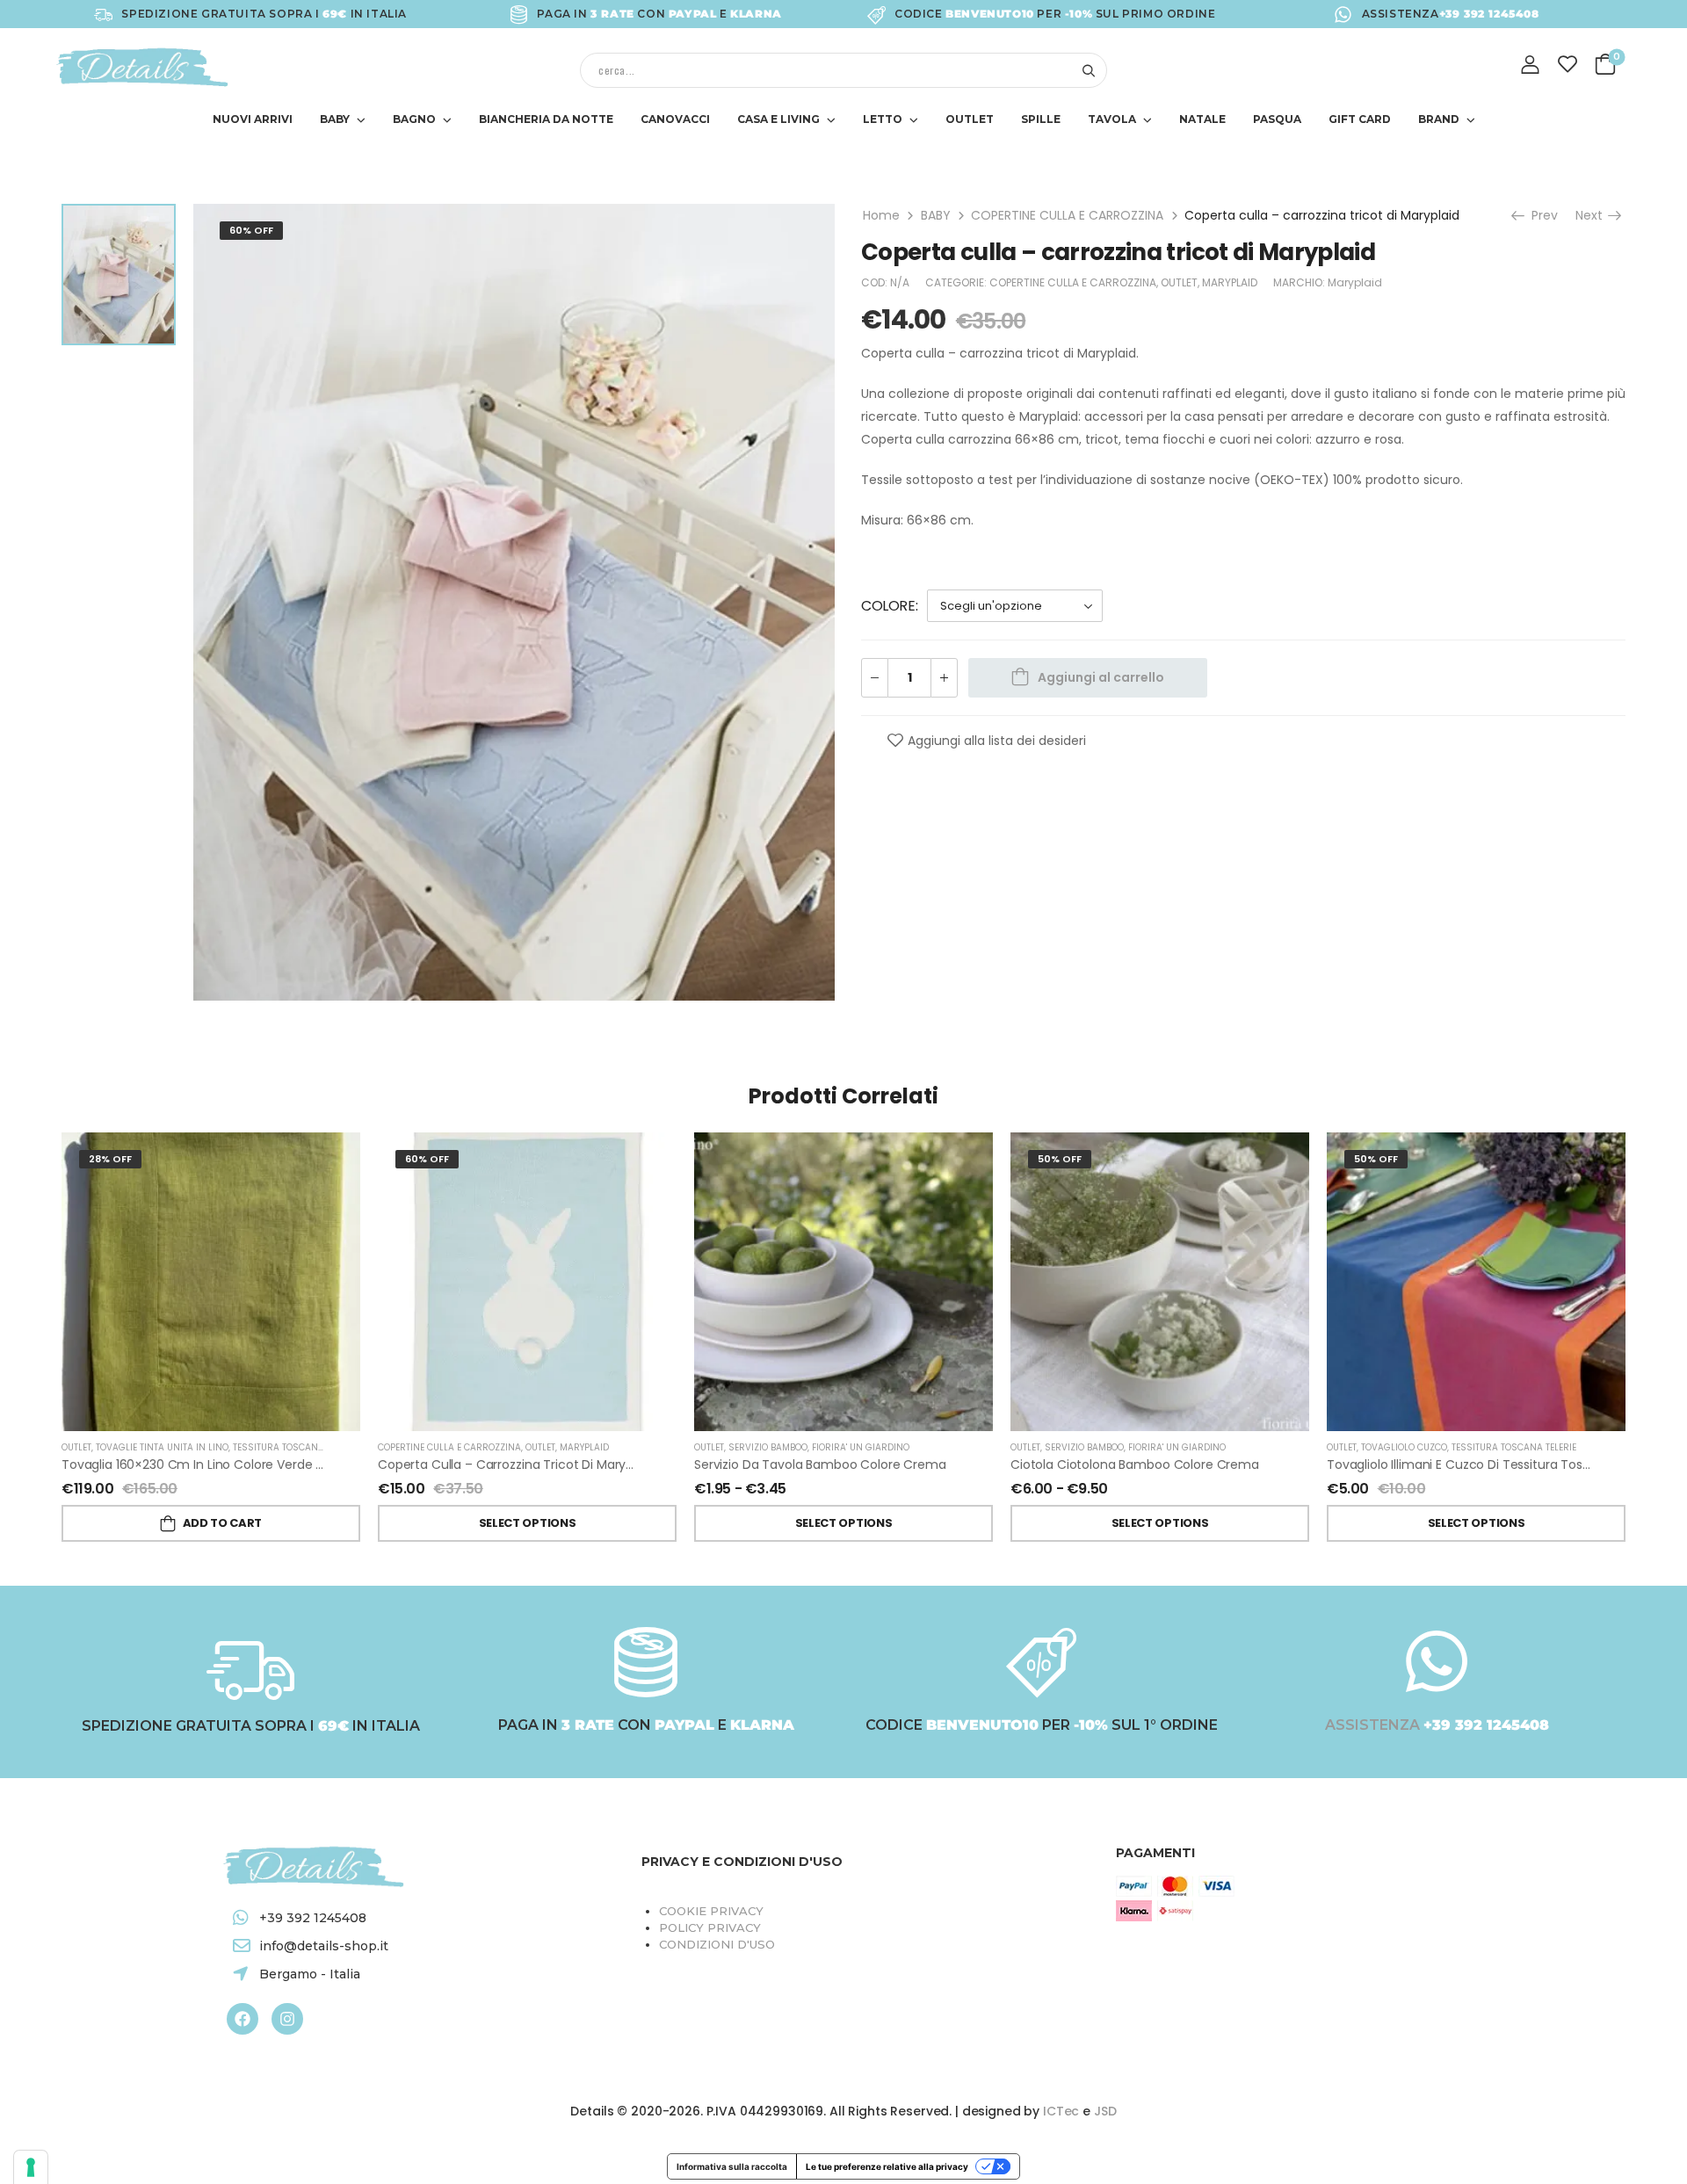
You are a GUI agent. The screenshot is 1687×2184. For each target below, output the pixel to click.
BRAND (1439, 119)
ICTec (1061, 2111)
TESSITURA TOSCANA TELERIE (295, 1447)
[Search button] (1088, 70)
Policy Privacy (710, 1927)
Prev (1540, 215)
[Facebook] (243, 2019)
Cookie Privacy (711, 1911)
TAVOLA (1112, 119)
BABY (335, 119)
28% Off (110, 1159)
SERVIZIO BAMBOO (768, 1447)
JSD (1105, 2111)
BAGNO (414, 119)
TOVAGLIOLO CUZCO (1404, 1447)
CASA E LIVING (778, 119)
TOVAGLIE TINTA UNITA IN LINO (162, 1447)
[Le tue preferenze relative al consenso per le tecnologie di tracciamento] (31, 2167)
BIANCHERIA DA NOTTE (546, 119)
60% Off (251, 230)
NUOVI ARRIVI (253, 119)
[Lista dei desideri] (1568, 64)
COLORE (888, 606)
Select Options (527, 1523)
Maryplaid (1355, 282)
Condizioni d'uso (717, 1944)
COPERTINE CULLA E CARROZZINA (1067, 215)
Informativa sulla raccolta (732, 2166)
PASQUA (1277, 119)
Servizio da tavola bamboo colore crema (820, 1464)
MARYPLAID (1230, 282)
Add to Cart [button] (222, 1523)
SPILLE (1041, 119)
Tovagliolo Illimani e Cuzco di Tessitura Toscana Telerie (1492, 1464)
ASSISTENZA (1374, 1725)
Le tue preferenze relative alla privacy (887, 2166)
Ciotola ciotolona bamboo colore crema (1135, 1464)
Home (881, 215)
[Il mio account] (1531, 65)
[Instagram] (287, 2019)
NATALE (1202, 119)
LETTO (883, 119)
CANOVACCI (675, 119)
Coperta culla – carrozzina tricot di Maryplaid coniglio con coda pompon (601, 1464)
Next (1593, 215)
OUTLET (970, 119)
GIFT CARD (1360, 119)
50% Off (1060, 1159)
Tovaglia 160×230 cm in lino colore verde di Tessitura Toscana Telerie (273, 1464)
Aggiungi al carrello (1101, 677)
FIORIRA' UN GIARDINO (861, 1447)
